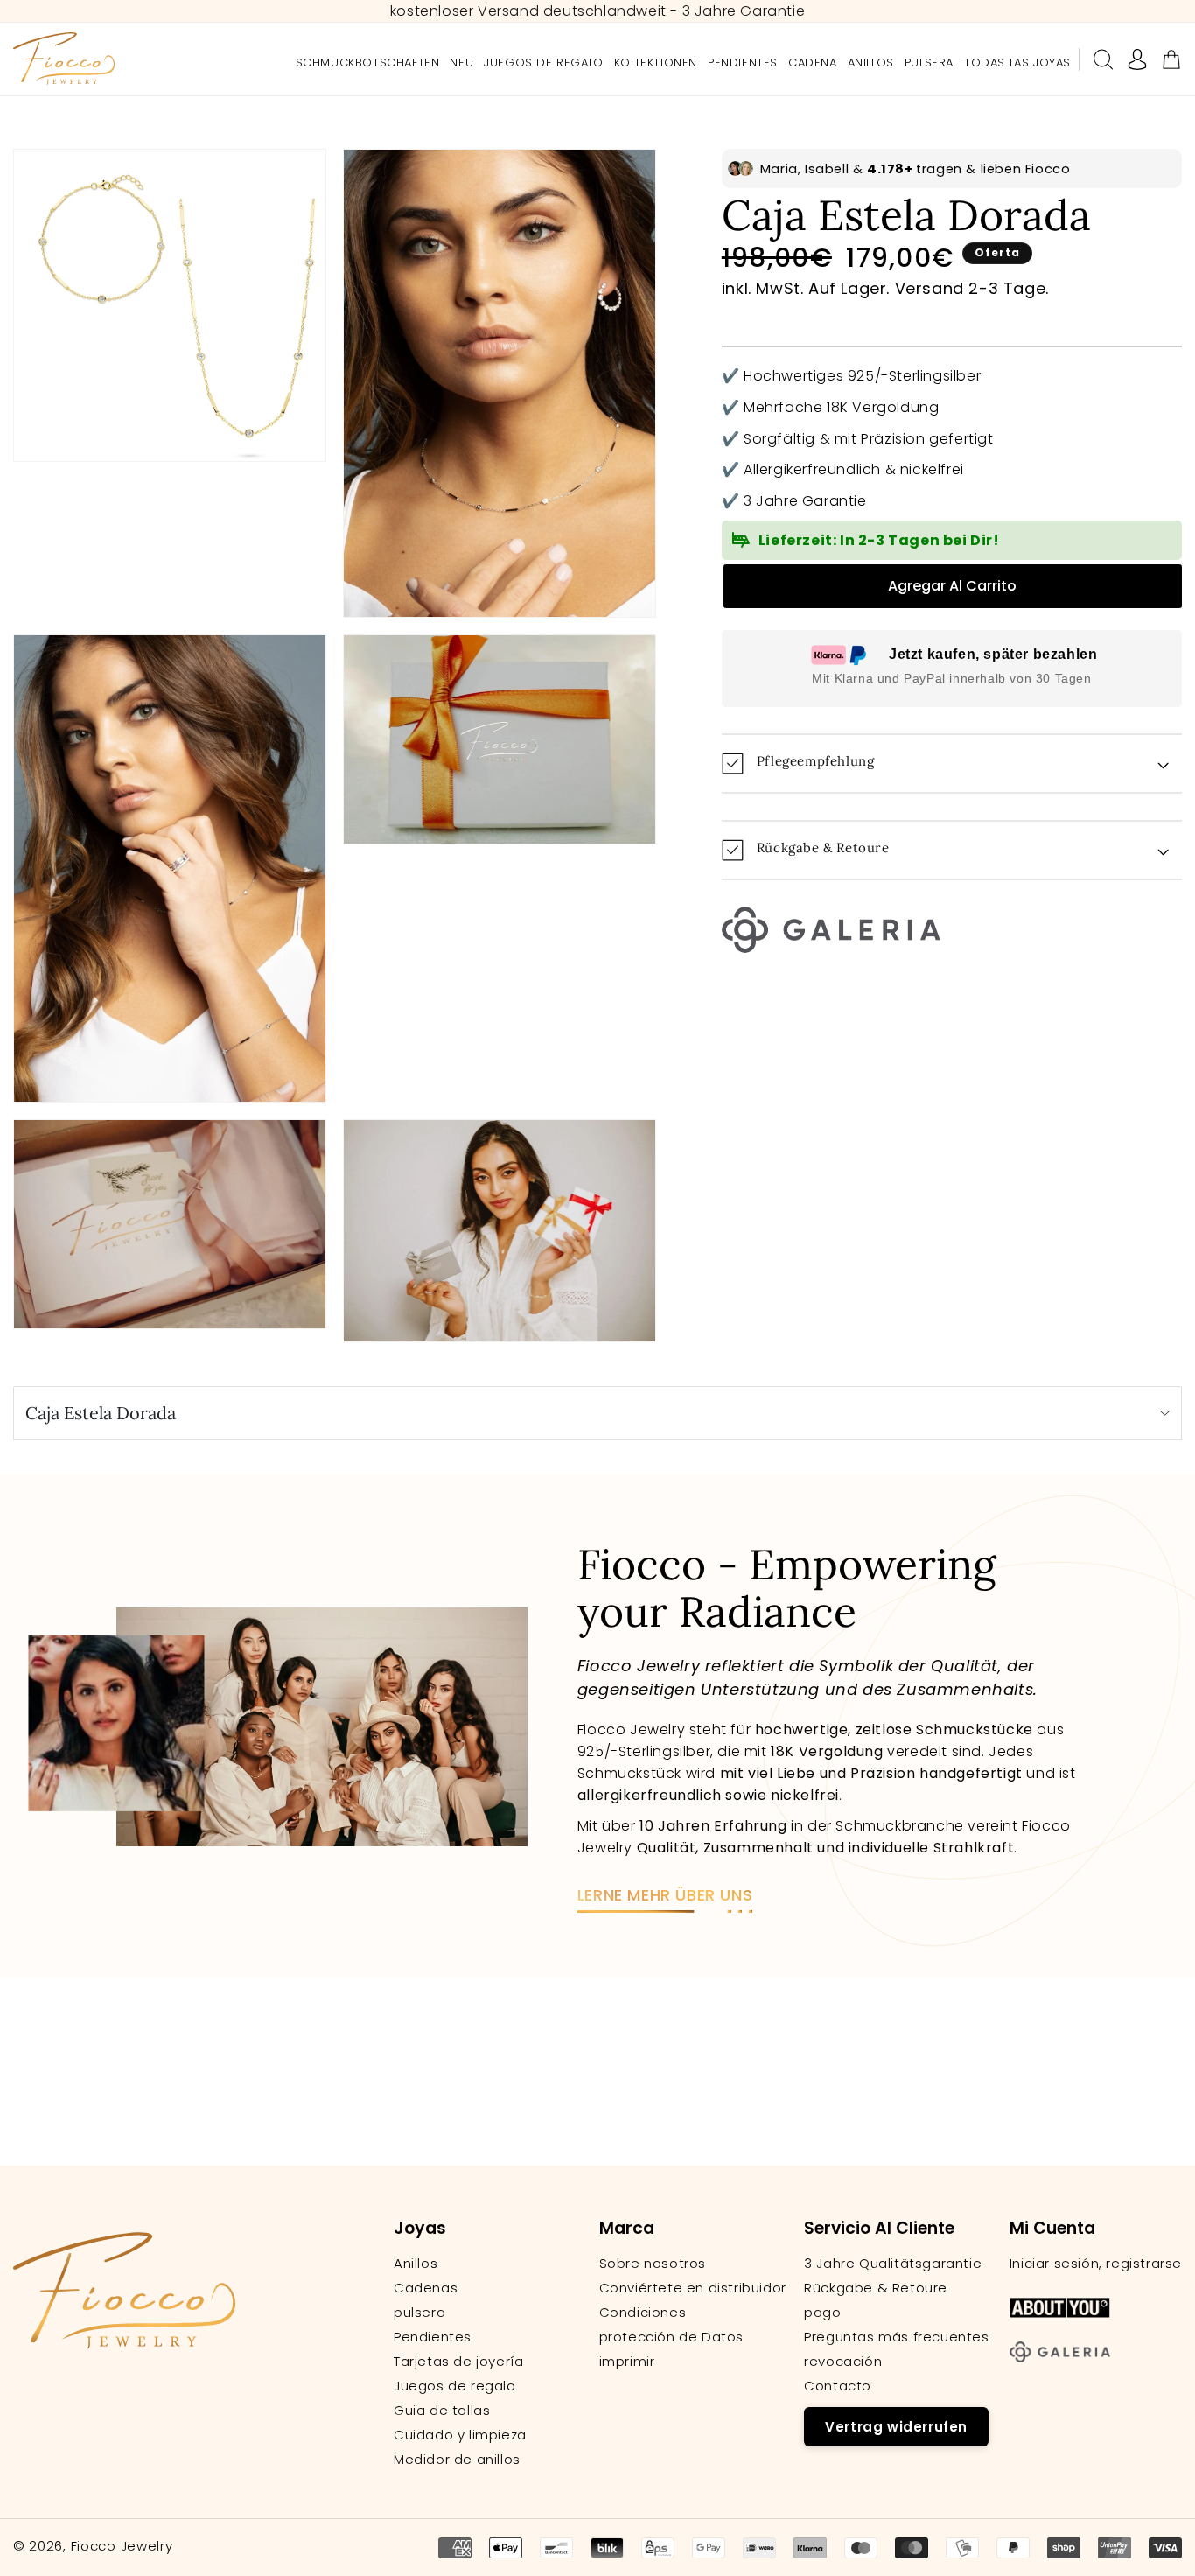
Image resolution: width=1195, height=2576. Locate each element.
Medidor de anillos (457, 2460)
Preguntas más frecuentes (896, 2337)
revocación (843, 2362)
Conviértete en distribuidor (693, 2288)
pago (822, 2313)
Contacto (838, 2386)
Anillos (416, 2264)
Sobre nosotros (653, 2264)
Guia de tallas (442, 2411)
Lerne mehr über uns (665, 1895)
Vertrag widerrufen (896, 2427)
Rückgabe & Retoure (876, 2288)
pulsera (419, 2313)
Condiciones (643, 2313)
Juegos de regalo (455, 2386)
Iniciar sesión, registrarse (1096, 2264)
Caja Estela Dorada (101, 1413)
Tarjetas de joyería (458, 2362)
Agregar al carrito (952, 586)
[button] (1103, 59)
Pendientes (433, 2337)
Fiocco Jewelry (122, 2546)
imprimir (627, 2362)
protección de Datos (671, 2337)
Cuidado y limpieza (460, 2435)
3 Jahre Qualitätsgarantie (893, 2264)
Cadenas (426, 2288)
